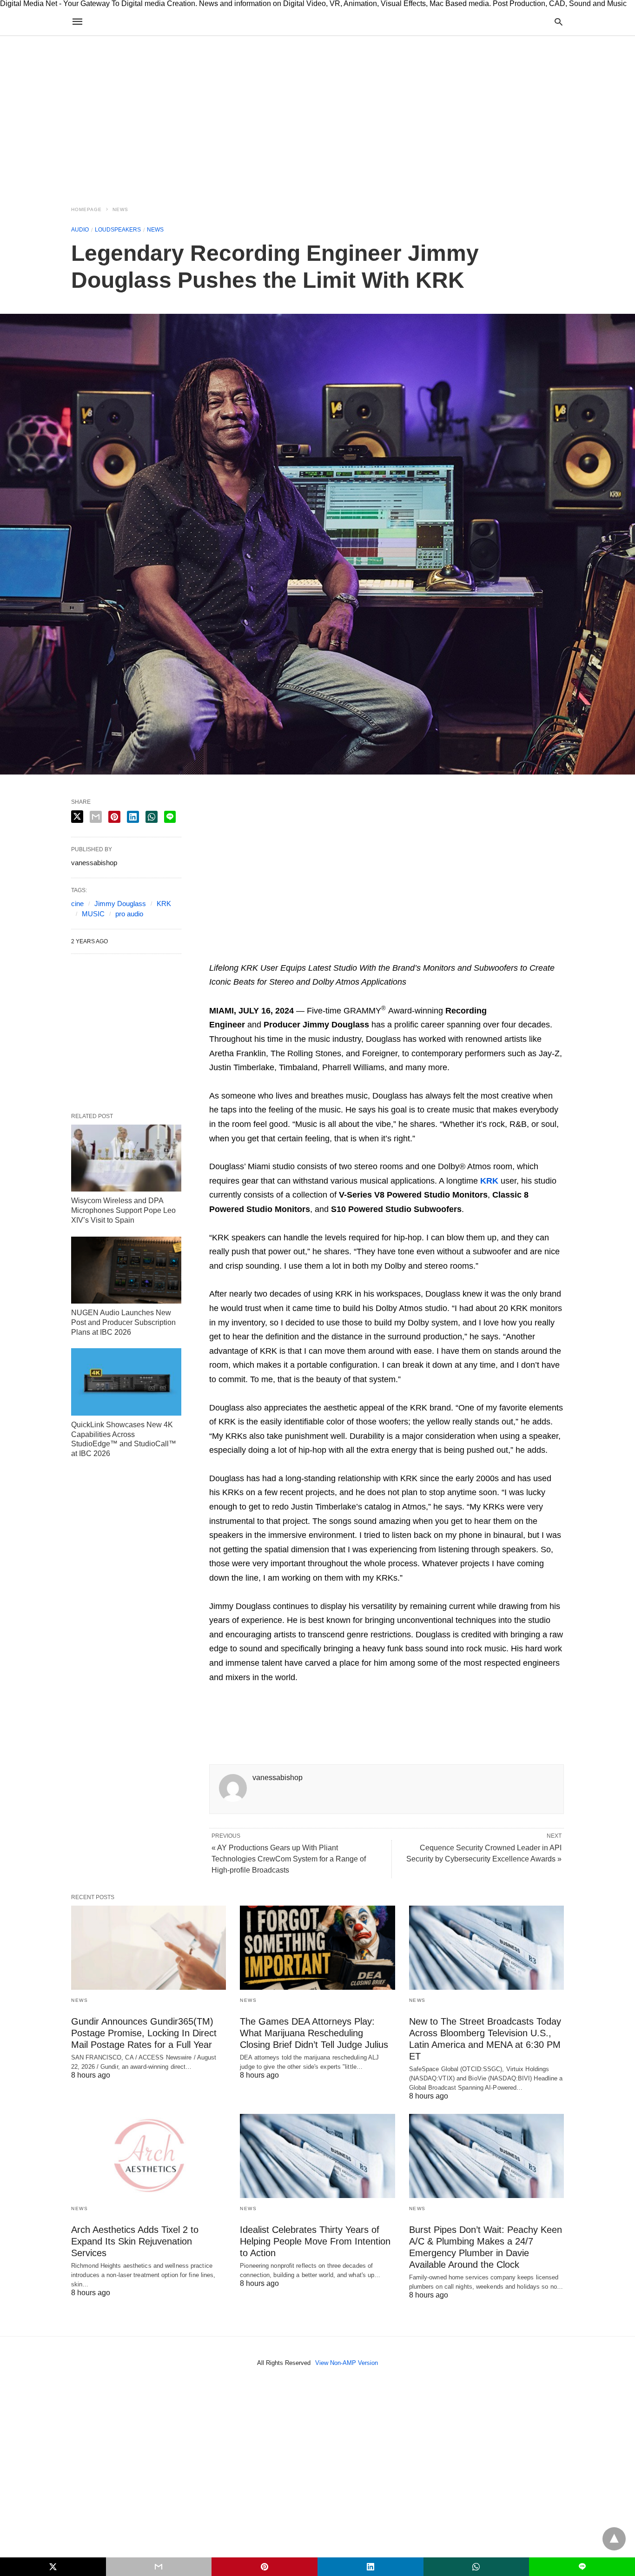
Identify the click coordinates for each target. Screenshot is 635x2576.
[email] (159, 2567)
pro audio (129, 914)
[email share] (96, 817)
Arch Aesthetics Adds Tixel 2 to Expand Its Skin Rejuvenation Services (135, 2241)
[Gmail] (291, 954)
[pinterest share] (114, 817)
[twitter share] (77, 817)
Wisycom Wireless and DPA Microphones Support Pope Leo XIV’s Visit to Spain (123, 1210)
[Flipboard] (276, 954)
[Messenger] (336, 954)
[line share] (170, 817)
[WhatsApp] (261, 954)
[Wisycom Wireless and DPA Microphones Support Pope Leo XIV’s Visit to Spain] (126, 1158)
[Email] (246, 954)
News (120, 209)
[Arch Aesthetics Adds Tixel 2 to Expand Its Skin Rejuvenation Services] (149, 2156)
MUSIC (93, 914)
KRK (164, 904)
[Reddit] (306, 954)
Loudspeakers (118, 230)
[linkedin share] (133, 817)
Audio (80, 230)
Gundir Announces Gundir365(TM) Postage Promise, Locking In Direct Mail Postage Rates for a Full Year (144, 2033)
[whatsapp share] (152, 817)
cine (77, 904)
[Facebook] (217, 954)
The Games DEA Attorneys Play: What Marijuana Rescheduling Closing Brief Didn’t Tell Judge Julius (314, 2033)
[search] (559, 22)
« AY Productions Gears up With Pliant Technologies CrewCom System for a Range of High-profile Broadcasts (289, 1859)
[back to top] (614, 2539)
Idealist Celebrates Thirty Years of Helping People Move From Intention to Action (315, 2241)
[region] (317, 115)
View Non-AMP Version (347, 2363)
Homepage (86, 209)
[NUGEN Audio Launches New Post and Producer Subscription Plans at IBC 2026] (126, 1270)
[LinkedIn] (321, 954)
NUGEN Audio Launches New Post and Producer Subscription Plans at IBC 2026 (123, 1322)
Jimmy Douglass (120, 904)
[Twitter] (232, 954)
